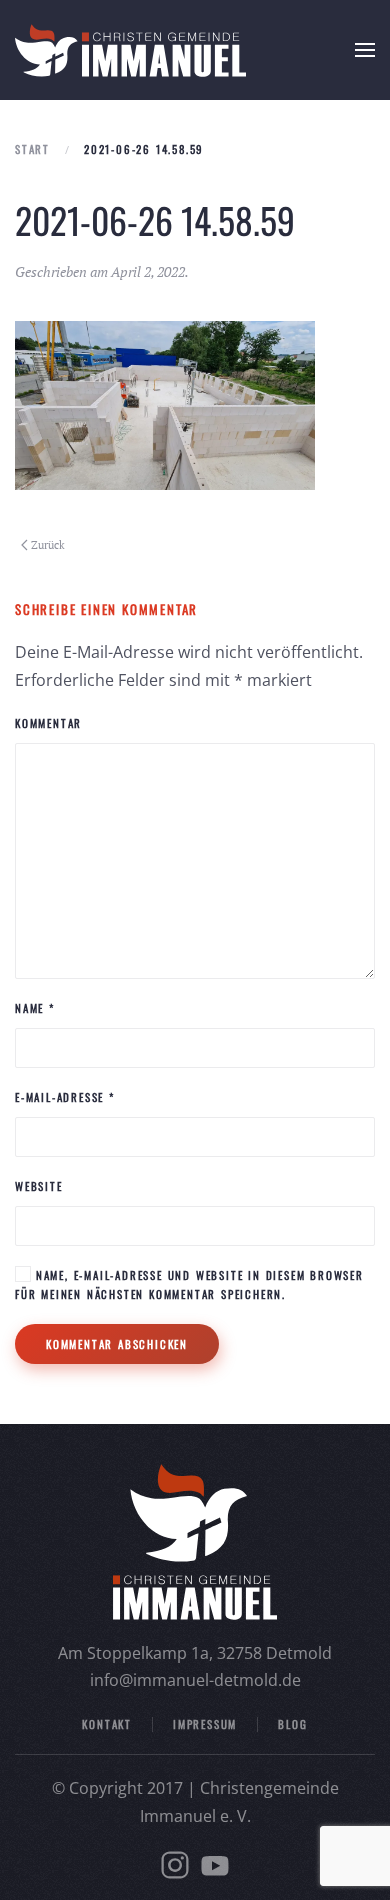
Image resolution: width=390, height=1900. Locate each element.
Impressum (205, 1724)
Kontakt (107, 1724)
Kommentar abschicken (117, 1344)
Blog (292, 1724)
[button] (365, 50)
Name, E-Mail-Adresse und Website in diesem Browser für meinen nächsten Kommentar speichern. (189, 1284)
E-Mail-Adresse (65, 1097)
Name (35, 1008)
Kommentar (48, 723)
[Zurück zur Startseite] (130, 50)
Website (39, 1186)
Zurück (48, 545)
